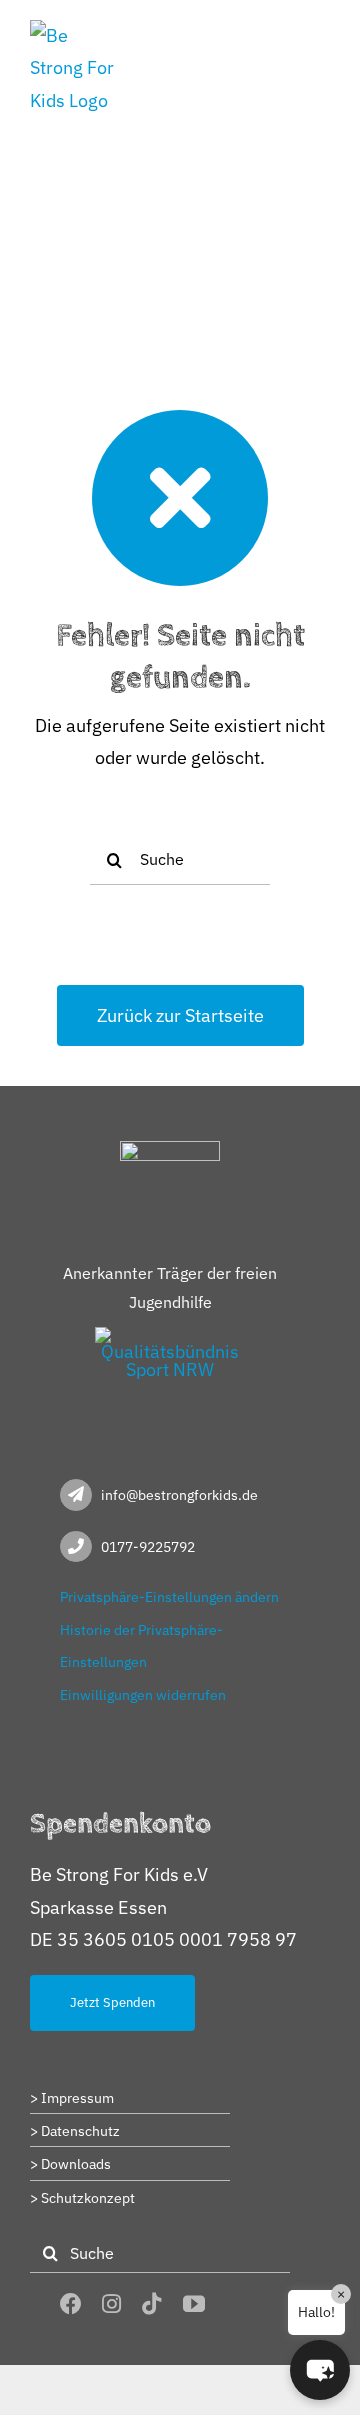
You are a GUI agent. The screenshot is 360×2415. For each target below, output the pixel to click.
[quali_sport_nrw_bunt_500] (170, 1335)
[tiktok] (152, 2304)
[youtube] (194, 2304)
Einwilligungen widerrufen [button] (143, 1695)
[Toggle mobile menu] (319, 32)
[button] (320, 2370)
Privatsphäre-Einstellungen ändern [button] (169, 1597)
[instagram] (111, 2304)
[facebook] (71, 2304)
